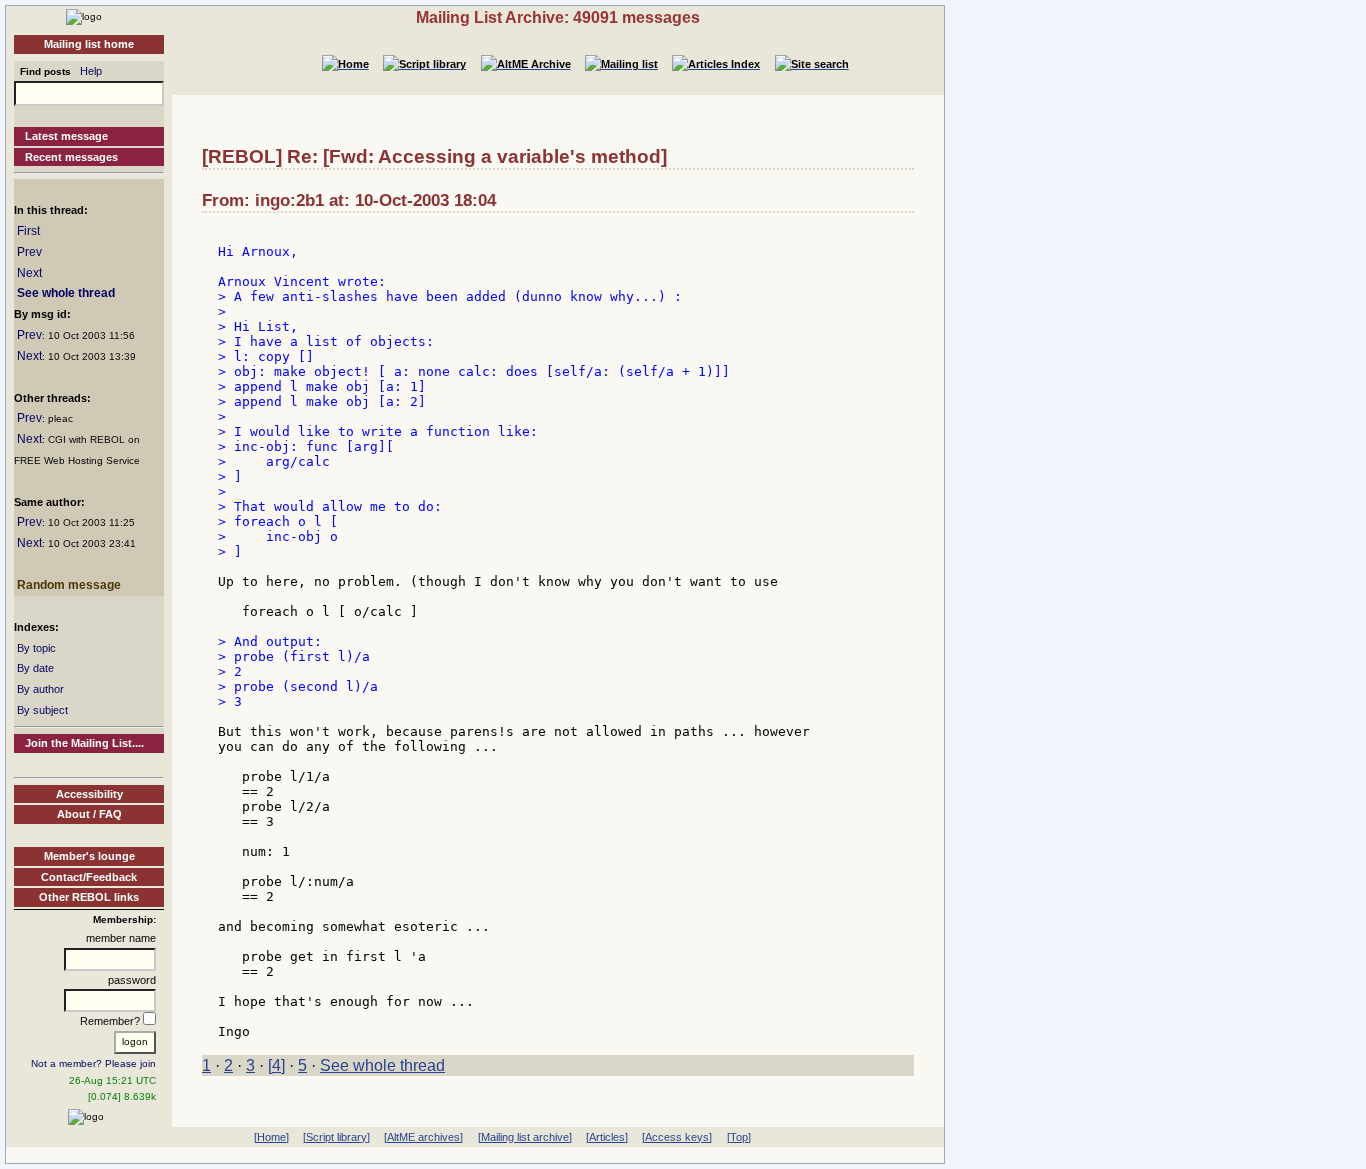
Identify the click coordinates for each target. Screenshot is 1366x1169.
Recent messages (71, 157)
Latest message (66, 136)
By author (40, 689)
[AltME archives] (423, 1137)
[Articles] (607, 1137)
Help (91, 71)
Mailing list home (89, 44)
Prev (29, 252)
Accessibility (89, 794)
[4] (276, 1065)
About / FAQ (89, 814)
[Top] (739, 1137)
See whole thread (66, 293)
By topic (36, 648)
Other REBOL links (89, 897)
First (28, 231)
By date (35, 668)
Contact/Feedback (89, 877)
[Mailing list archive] (525, 1137)
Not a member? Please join (93, 1063)
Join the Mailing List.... (84, 743)
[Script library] (336, 1137)
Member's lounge (89, 856)
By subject (42, 710)
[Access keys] (677, 1137)
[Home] (84, 16)
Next (29, 273)
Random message (69, 585)
